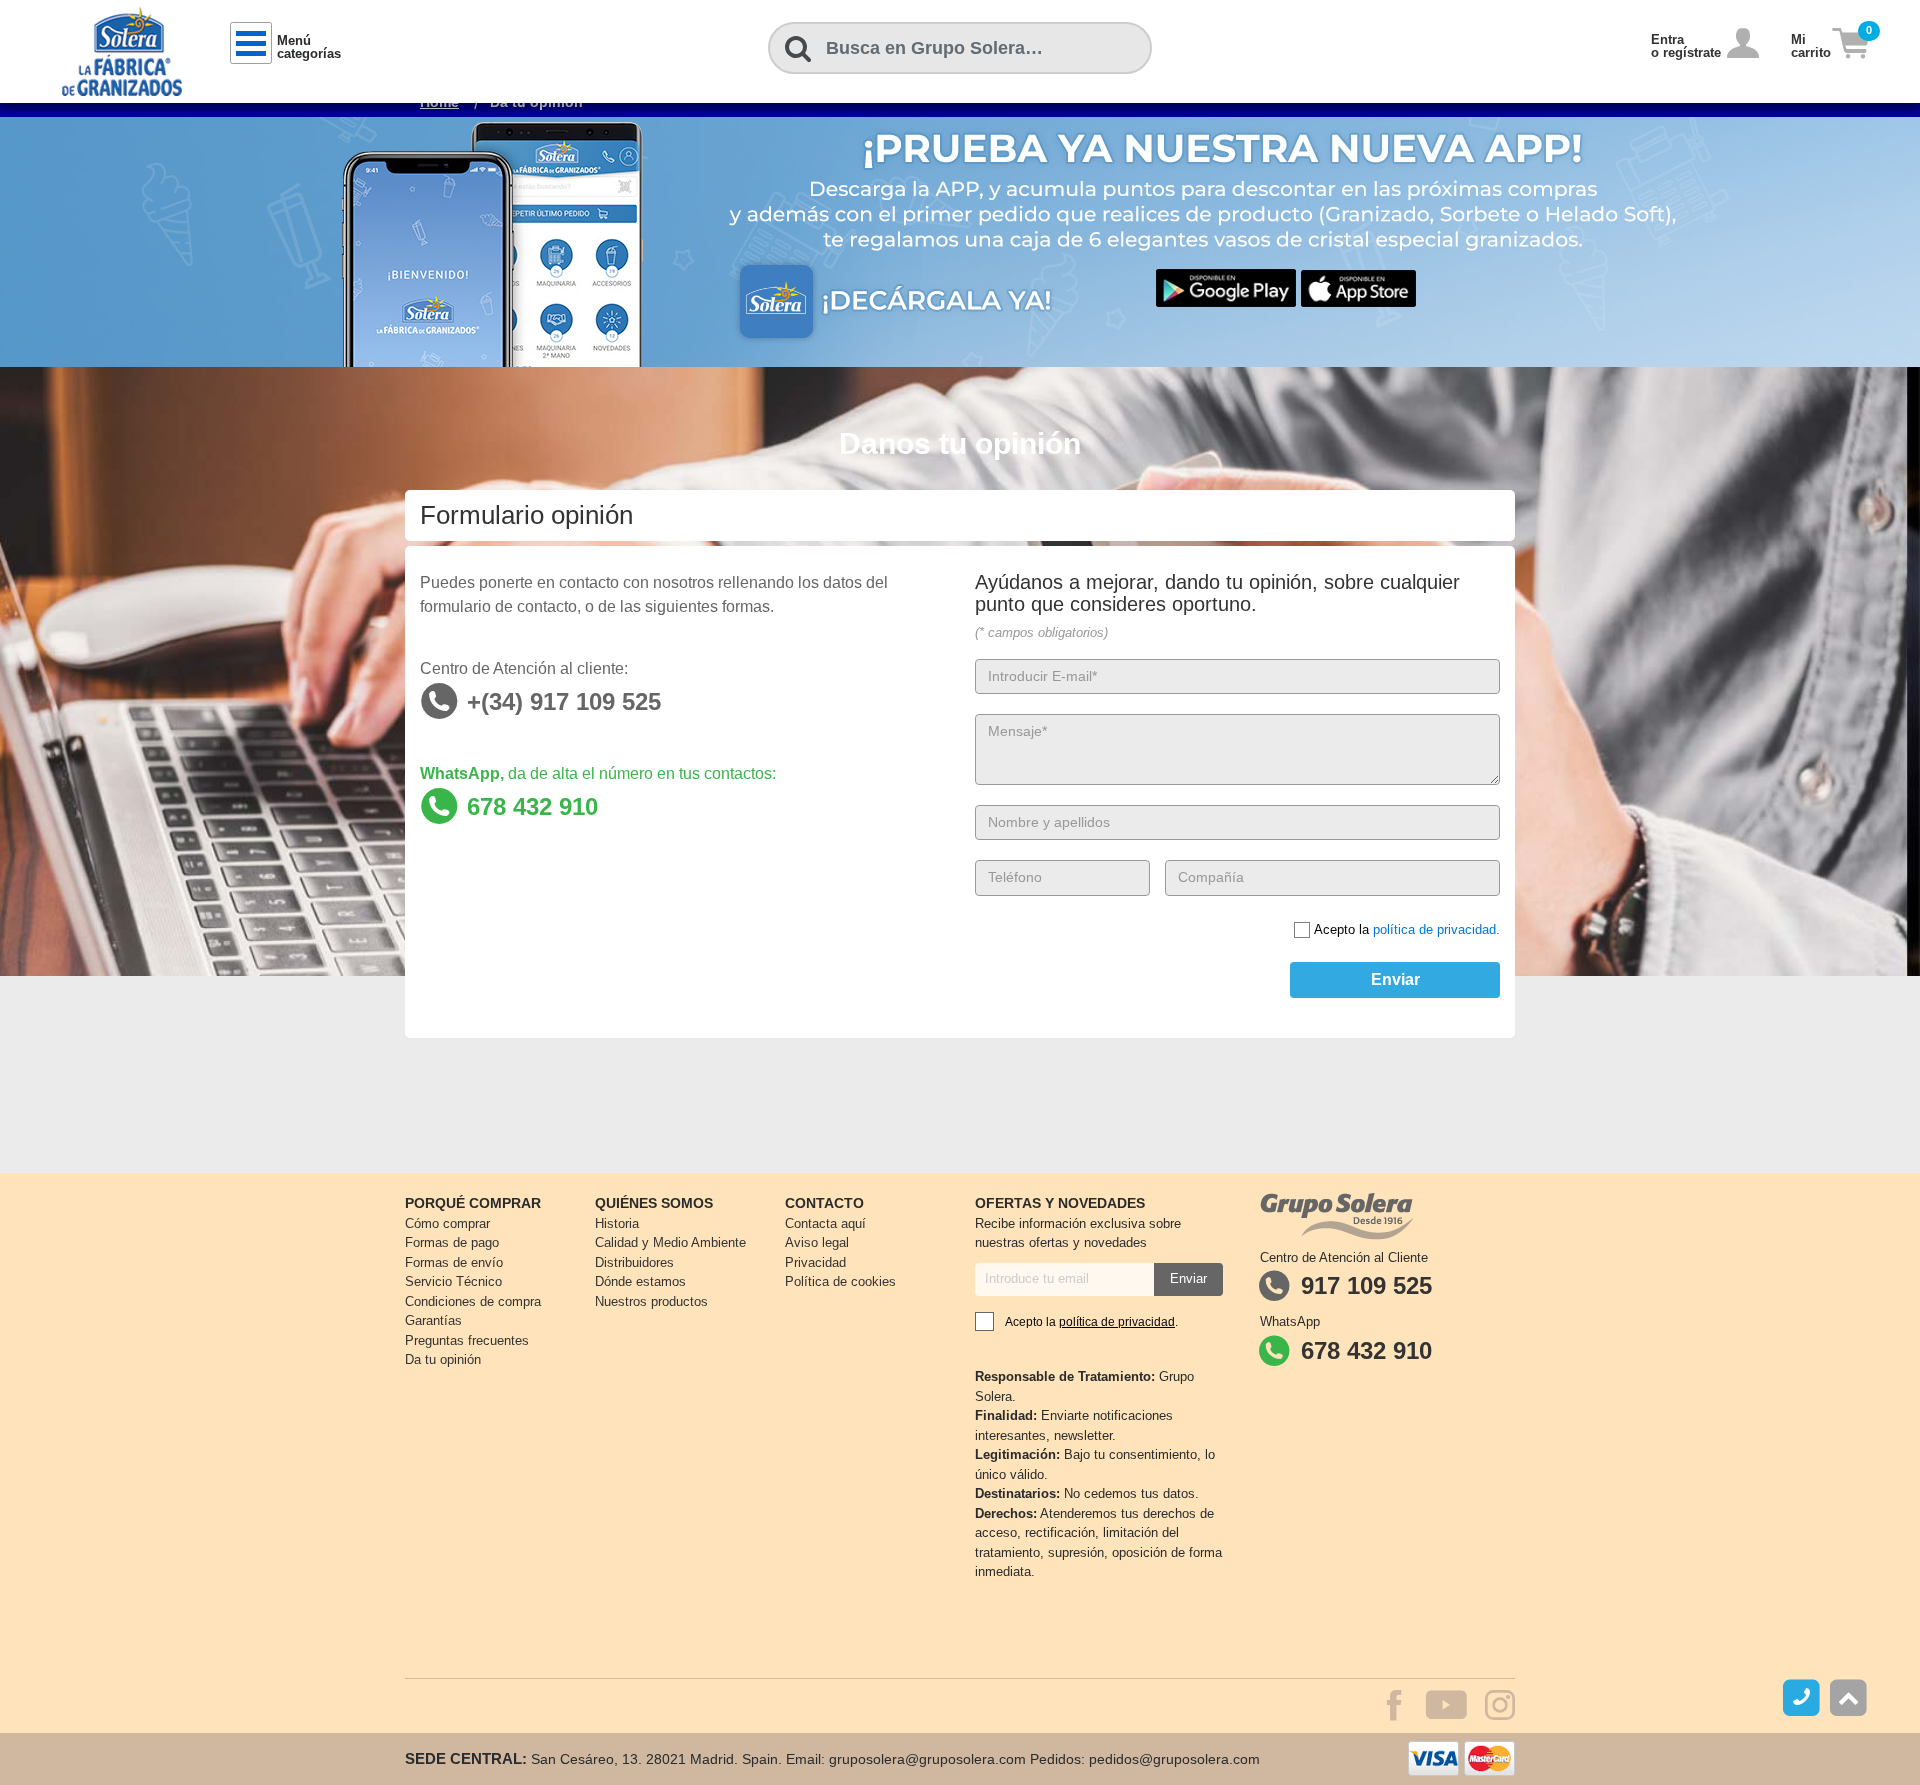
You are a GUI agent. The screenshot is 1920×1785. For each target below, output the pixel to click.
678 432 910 (1366, 1350)
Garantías (433, 1320)
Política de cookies (840, 1281)
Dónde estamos (640, 1281)
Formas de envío (454, 1262)
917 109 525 (1366, 1285)
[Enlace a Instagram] (1500, 1712)
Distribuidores (634, 1262)
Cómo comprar (447, 1223)
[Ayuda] (1804, 1697)
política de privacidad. (1436, 929)
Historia (617, 1223)
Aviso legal (817, 1242)
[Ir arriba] (1848, 1697)
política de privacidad (1117, 1322)
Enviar (1395, 979)
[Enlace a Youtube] (1436, 1708)
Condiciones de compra (473, 1301)
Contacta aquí (825, 1223)
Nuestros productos (651, 1301)
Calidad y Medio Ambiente (670, 1242)
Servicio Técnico (453, 1281)
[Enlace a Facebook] (1384, 1708)
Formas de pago (452, 1242)
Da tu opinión (443, 1359)
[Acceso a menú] (251, 43)
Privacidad (815, 1262)
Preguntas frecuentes (467, 1340)
